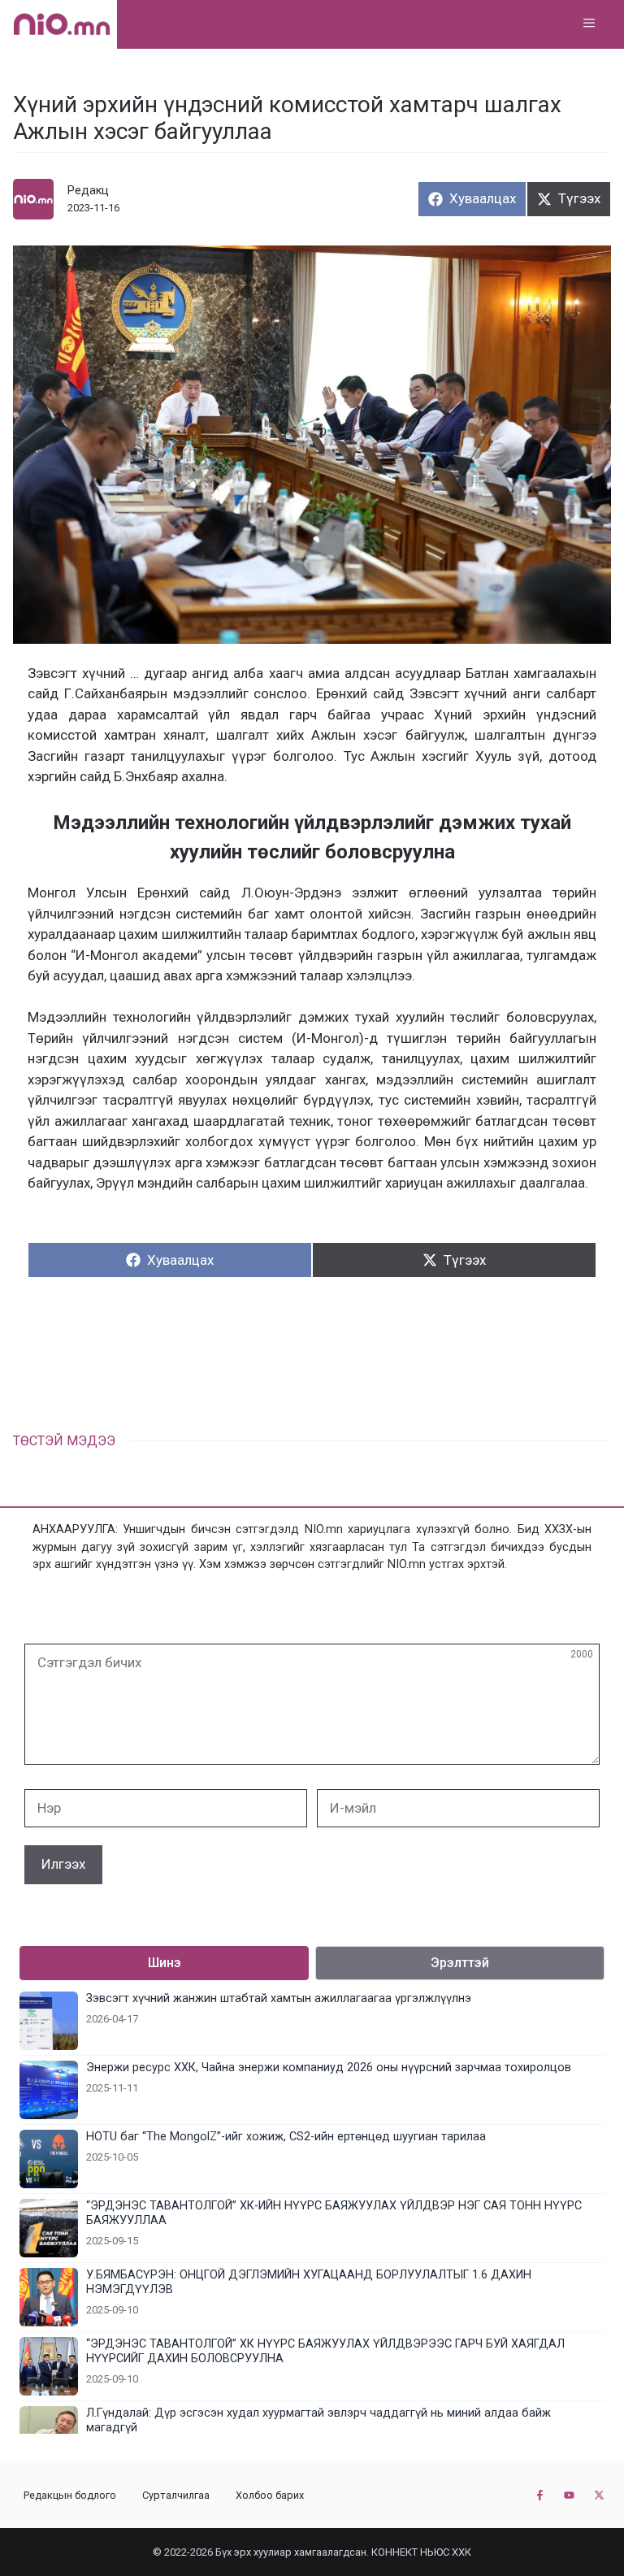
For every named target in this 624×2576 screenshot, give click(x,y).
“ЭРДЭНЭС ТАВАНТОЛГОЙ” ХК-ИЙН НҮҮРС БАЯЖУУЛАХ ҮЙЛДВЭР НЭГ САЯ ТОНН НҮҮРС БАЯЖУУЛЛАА (334, 2213)
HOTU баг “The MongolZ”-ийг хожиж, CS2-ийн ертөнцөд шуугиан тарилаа (286, 2137)
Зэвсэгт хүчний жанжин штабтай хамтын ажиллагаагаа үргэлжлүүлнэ (279, 1998)
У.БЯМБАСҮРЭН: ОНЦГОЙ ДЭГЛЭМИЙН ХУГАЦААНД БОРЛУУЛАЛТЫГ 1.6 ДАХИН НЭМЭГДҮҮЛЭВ (309, 2282)
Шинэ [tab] (165, 1963)
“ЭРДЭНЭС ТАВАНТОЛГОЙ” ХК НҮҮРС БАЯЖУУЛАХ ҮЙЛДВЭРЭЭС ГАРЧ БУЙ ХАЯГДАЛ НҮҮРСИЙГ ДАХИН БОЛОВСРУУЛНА (325, 2351)
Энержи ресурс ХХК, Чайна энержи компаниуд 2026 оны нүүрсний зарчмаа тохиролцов (329, 2068)
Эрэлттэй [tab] (460, 1963)
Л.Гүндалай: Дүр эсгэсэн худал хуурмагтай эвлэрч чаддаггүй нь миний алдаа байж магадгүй (318, 2420)
